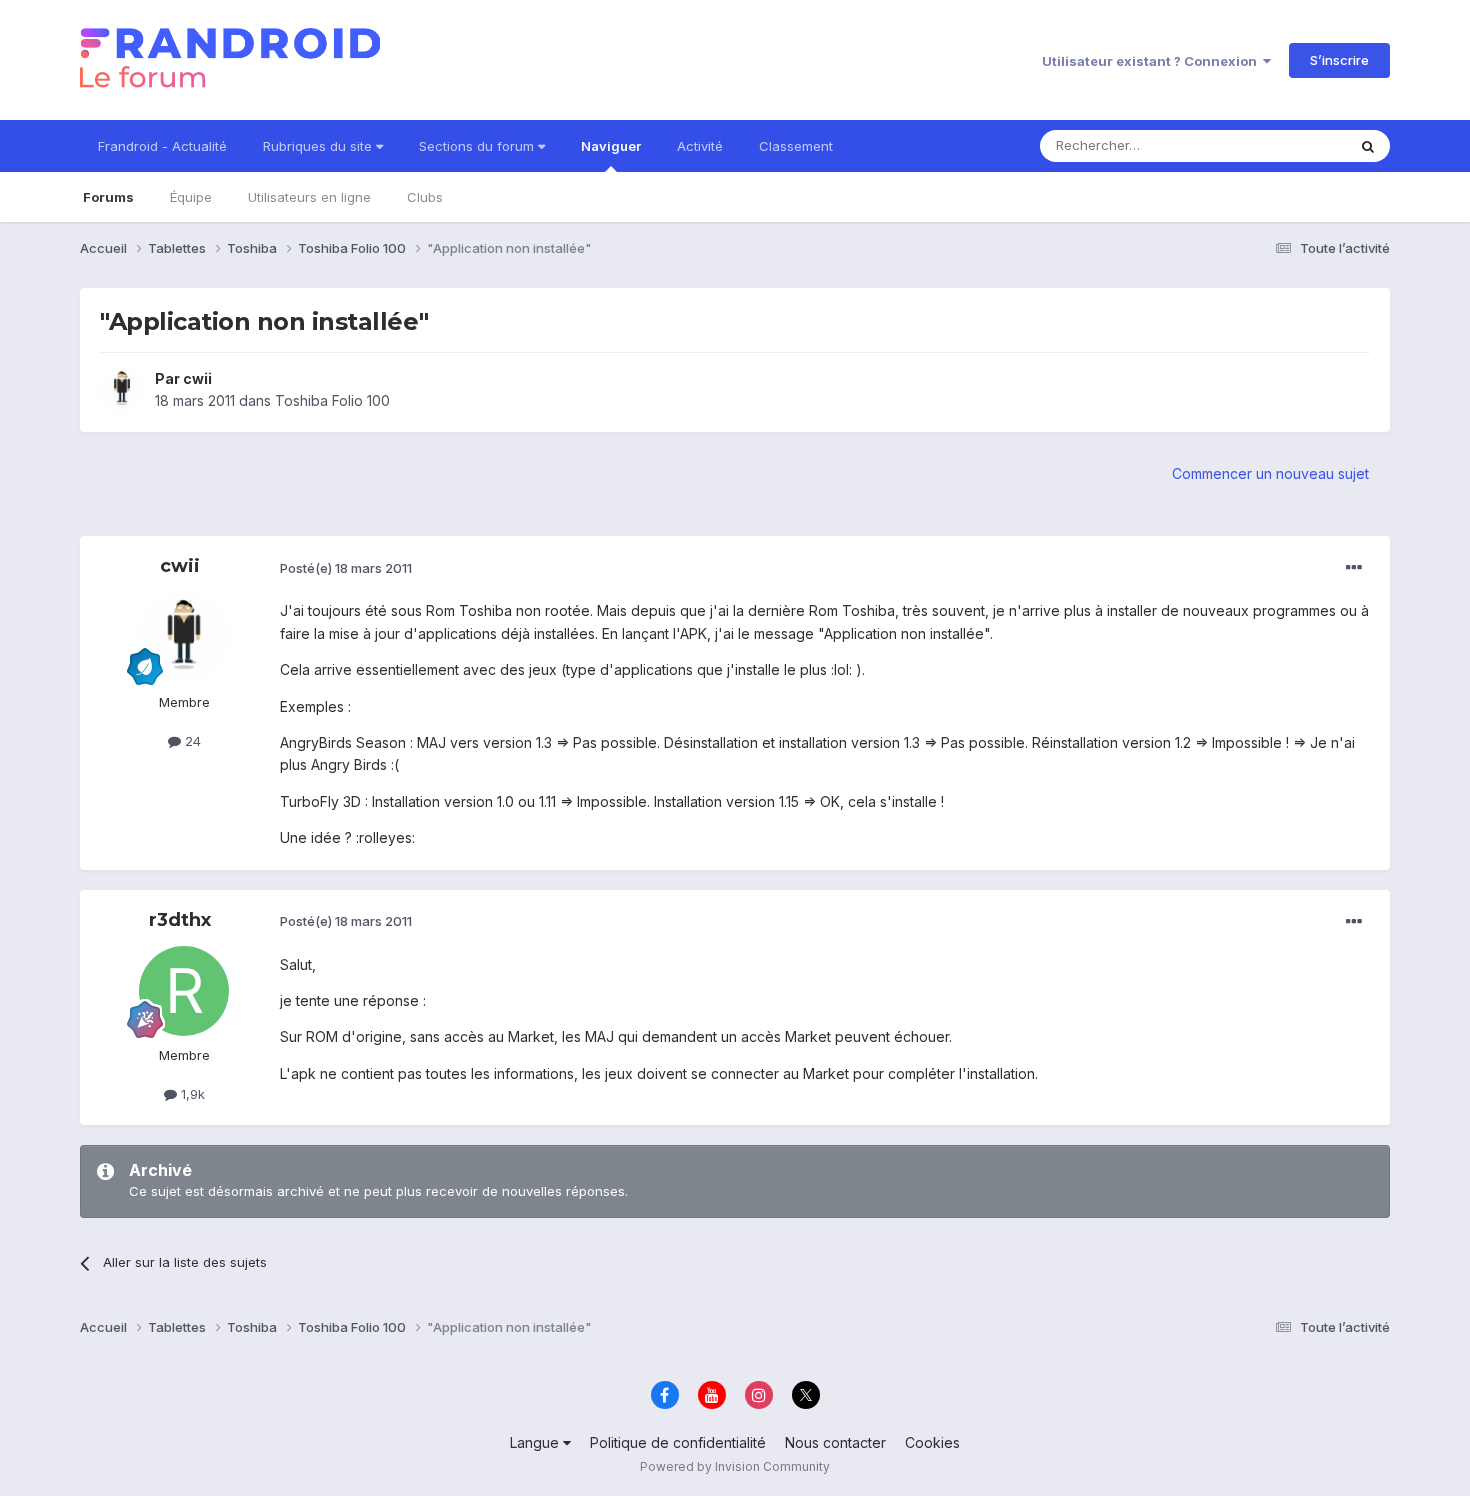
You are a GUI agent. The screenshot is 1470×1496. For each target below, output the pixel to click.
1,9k (191, 1094)
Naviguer (611, 146)
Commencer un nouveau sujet (1270, 473)
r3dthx (180, 920)
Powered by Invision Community (735, 1466)
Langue (536, 1442)
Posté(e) (346, 568)
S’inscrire (1339, 60)
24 (191, 741)
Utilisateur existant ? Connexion (1152, 61)
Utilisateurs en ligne (309, 197)
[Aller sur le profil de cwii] (122, 390)
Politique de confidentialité (678, 1442)
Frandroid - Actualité (162, 146)
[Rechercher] (1368, 146)
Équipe (191, 197)
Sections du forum (478, 146)
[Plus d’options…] (1354, 568)
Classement (796, 146)
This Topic (1287, 145)
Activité (700, 146)
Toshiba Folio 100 (332, 400)
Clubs (425, 197)
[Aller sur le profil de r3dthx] (184, 991)
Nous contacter (835, 1442)
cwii (197, 378)
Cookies (932, 1442)
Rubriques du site (319, 146)
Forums (108, 197)
